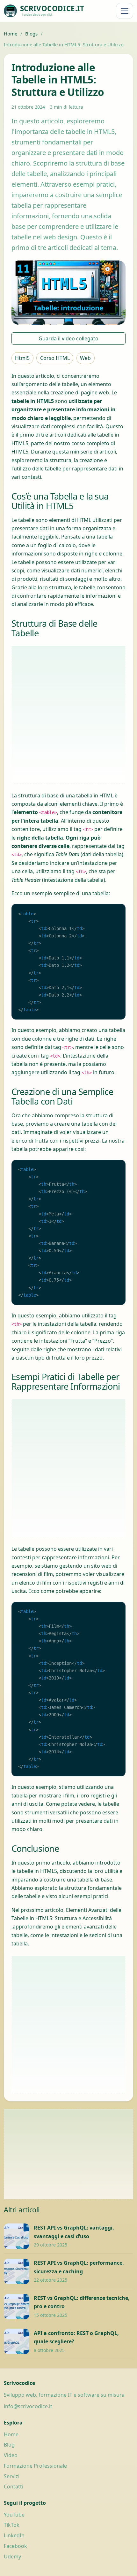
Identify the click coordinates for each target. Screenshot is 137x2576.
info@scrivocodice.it (28, 2406)
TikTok (12, 2525)
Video (11, 2455)
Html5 (22, 358)
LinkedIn (14, 2535)
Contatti (14, 2487)
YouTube (14, 2515)
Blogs (31, 34)
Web (85, 358)
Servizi (12, 2476)
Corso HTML (55, 358)
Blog (9, 2445)
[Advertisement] (68, 715)
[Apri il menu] (125, 11)
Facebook (15, 2546)
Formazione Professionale (35, 2466)
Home (11, 34)
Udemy (12, 2557)
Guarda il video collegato (68, 338)
